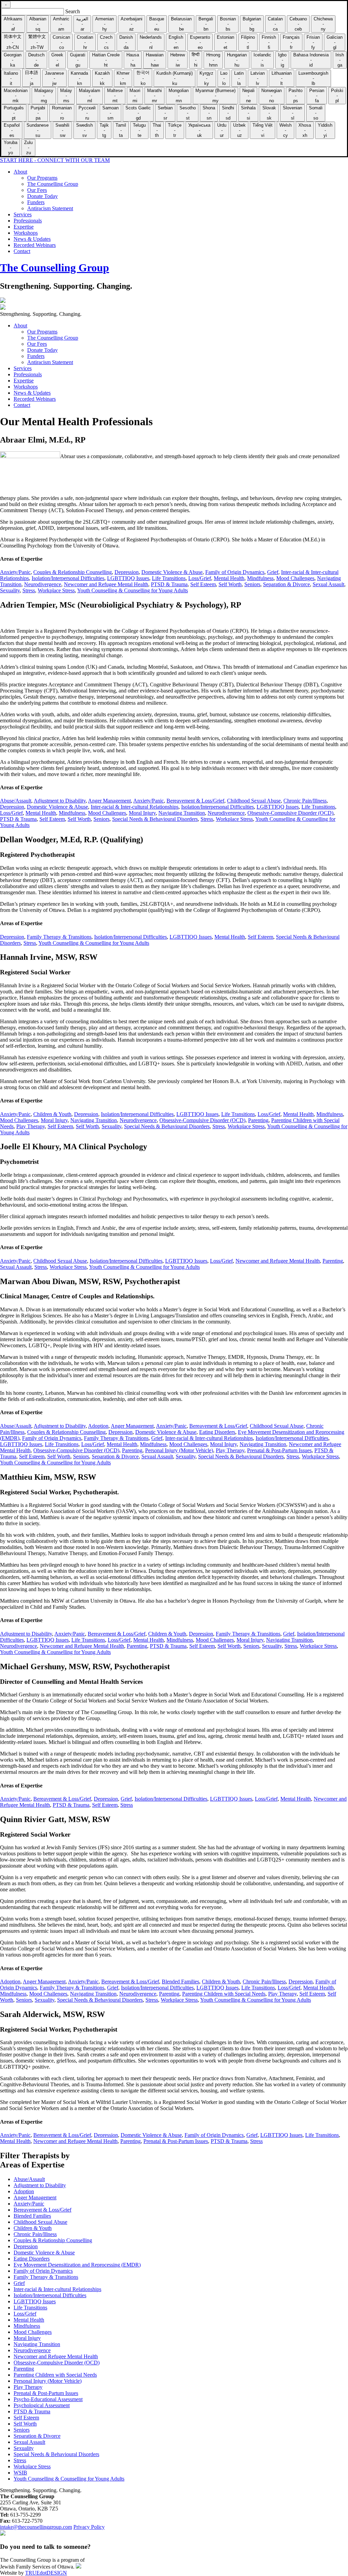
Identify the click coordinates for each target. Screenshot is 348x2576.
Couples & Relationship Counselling (73, 572)
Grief (273, 572)
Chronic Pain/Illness (305, 801)
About (20, 172)
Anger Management (109, 801)
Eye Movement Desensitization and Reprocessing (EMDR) (77, 2265)
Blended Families (180, 1981)
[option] (13, 24)
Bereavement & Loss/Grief (195, 801)
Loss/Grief (200, 578)
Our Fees (37, 190)
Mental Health (229, 578)
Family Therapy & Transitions (59, 937)
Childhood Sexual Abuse (254, 801)
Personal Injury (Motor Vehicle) (179, 1450)
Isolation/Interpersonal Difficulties (68, 578)
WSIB (20, 2473)
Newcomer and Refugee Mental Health (106, 584)
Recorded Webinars (35, 245)
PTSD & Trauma (169, 584)
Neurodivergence (43, 584)
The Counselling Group (53, 184)
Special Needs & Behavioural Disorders (155, 819)
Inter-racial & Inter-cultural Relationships (135, 807)
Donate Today (42, 196)
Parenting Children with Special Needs (224, 1994)
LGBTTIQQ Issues (128, 578)
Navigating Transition (182, 813)
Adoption (98, 1426)
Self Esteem (203, 584)
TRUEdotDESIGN (46, 2573)
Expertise (24, 227)
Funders (36, 202)
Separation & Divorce (286, 584)
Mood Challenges (295, 578)
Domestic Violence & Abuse (172, 572)
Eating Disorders (217, 1432)
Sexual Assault (328, 584)
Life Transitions (169, 578)
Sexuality (10, 590)
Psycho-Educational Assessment (48, 2399)
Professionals (28, 221)
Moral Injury (142, 813)
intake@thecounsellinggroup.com (36, 2527)
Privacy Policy (89, 2527)
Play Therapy (31, 1126)
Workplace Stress (56, 590)
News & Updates (32, 239)
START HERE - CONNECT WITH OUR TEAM (55, 160)
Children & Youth (52, 1114)
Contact (22, 251)
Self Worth (230, 584)
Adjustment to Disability (60, 801)
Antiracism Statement (50, 208)
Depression (127, 572)
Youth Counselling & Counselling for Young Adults (133, 590)
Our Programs (42, 178)
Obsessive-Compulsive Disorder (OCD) (290, 813)
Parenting (258, 1120)
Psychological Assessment (42, 2405)
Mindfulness (260, 578)
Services (23, 214)
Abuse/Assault (16, 801)
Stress (29, 590)
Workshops (26, 233)
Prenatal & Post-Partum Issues (279, 1450)
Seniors (252, 584)
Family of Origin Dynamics (235, 572)
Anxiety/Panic (15, 572)
